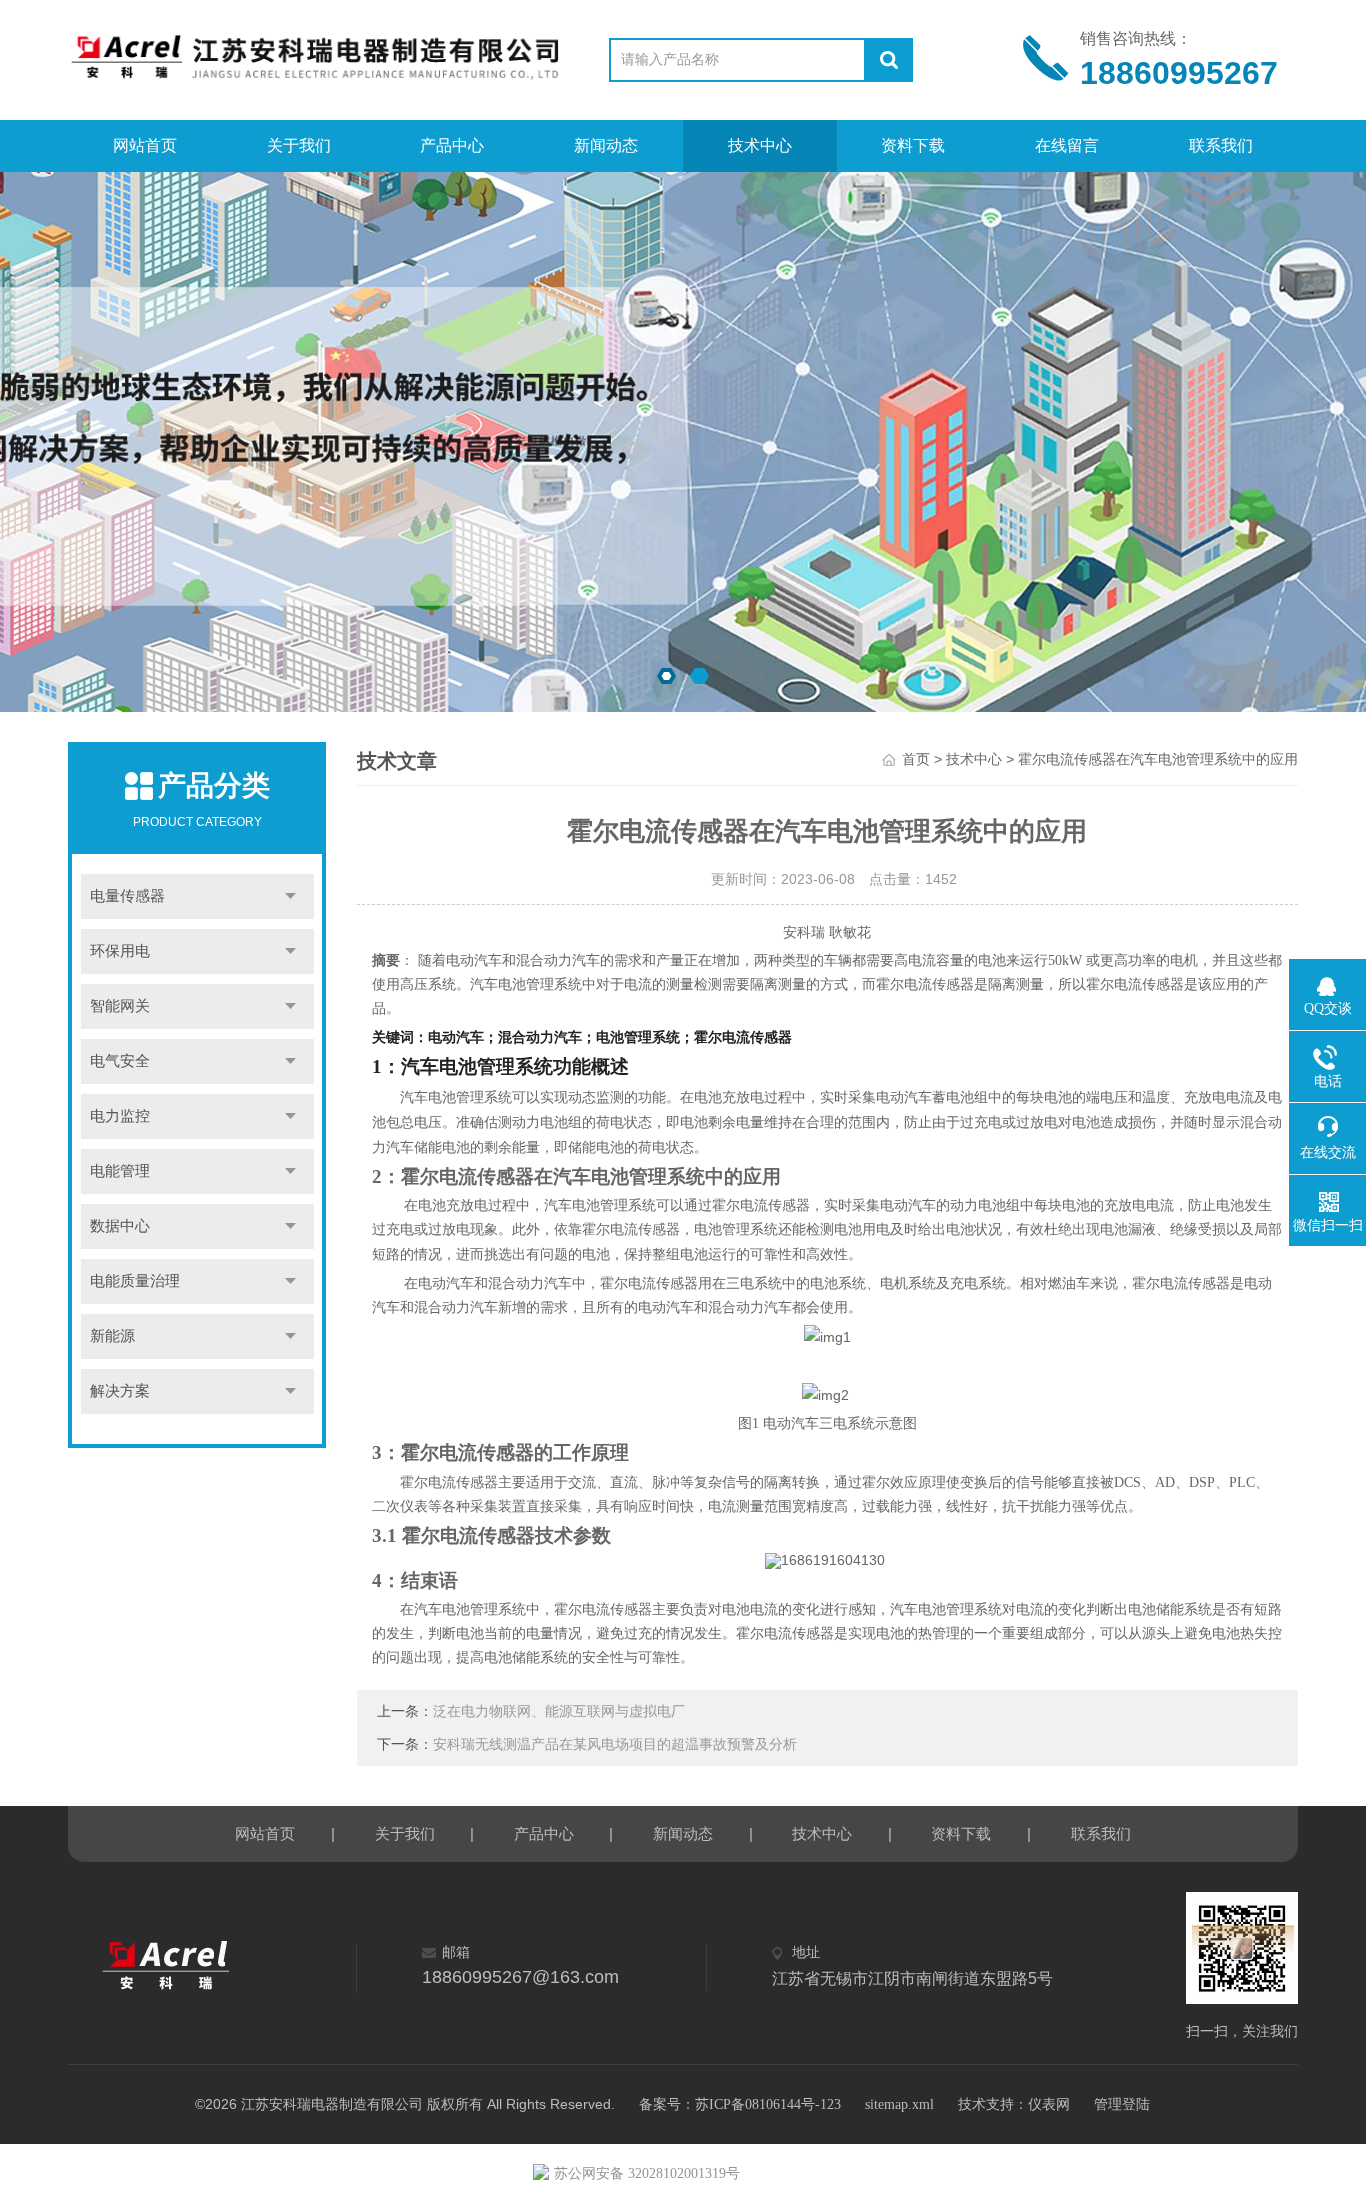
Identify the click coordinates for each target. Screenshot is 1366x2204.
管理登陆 (1122, 2104)
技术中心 (760, 145)
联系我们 (1221, 145)
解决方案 (120, 1391)
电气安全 (120, 1061)
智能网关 (120, 1006)
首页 (916, 759)
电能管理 (120, 1171)
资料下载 (913, 145)
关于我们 (299, 145)
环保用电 (120, 951)
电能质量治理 (135, 1281)
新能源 (112, 1336)
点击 (290, 896)
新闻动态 (606, 145)
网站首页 (145, 145)
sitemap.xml (899, 2104)
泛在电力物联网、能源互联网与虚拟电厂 (559, 1711)
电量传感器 (127, 896)
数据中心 (120, 1226)
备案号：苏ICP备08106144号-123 (740, 2104)
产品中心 (452, 145)
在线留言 (1067, 145)
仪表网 (1049, 2104)
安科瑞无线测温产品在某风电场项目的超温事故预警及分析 (615, 1744)
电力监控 (120, 1116)
